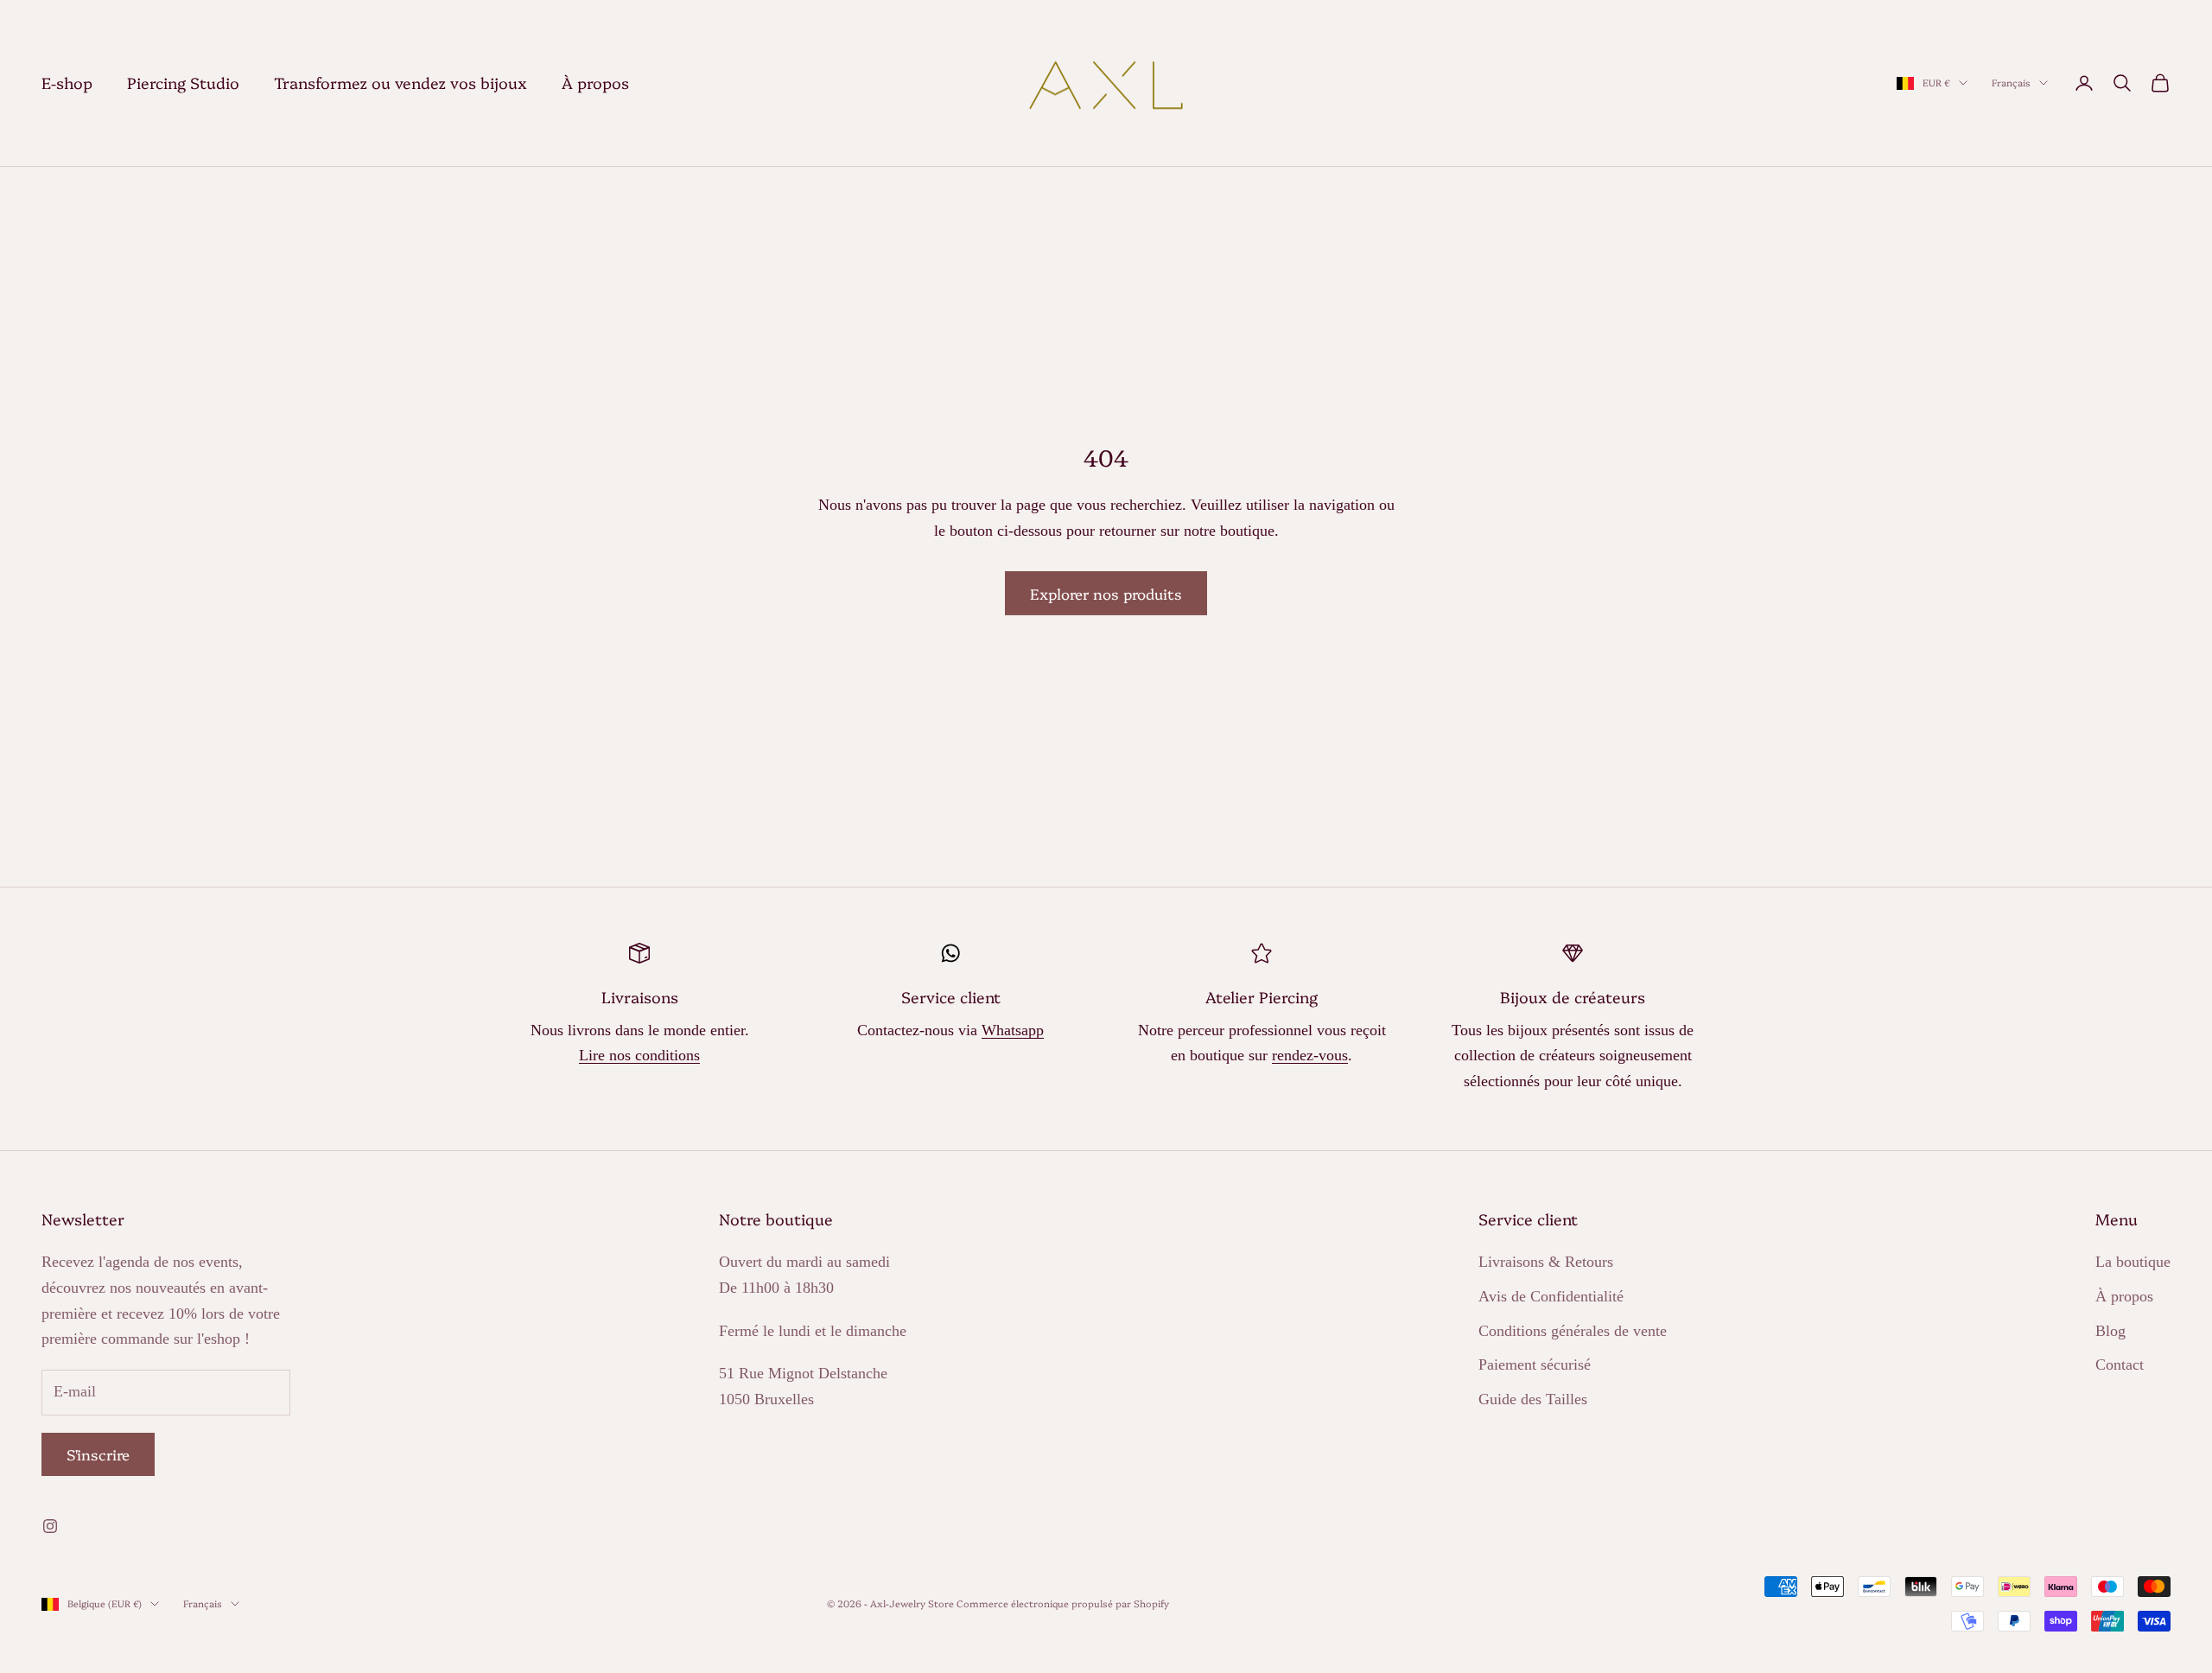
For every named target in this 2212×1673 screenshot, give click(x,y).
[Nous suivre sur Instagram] (50, 1526)
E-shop (67, 83)
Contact (2120, 1364)
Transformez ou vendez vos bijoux (400, 83)
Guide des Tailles (1533, 1399)
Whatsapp (1013, 1030)
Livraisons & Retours (1546, 1262)
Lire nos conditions (639, 1055)
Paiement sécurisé (1535, 1364)
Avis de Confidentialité (1551, 1296)
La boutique (2133, 1262)
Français (2011, 83)
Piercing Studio (183, 83)
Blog (2110, 1331)
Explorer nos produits (1106, 593)
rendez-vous (1310, 1055)
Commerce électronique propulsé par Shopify (1063, 1603)
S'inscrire (98, 1454)
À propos (595, 83)
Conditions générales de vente (1573, 1331)
